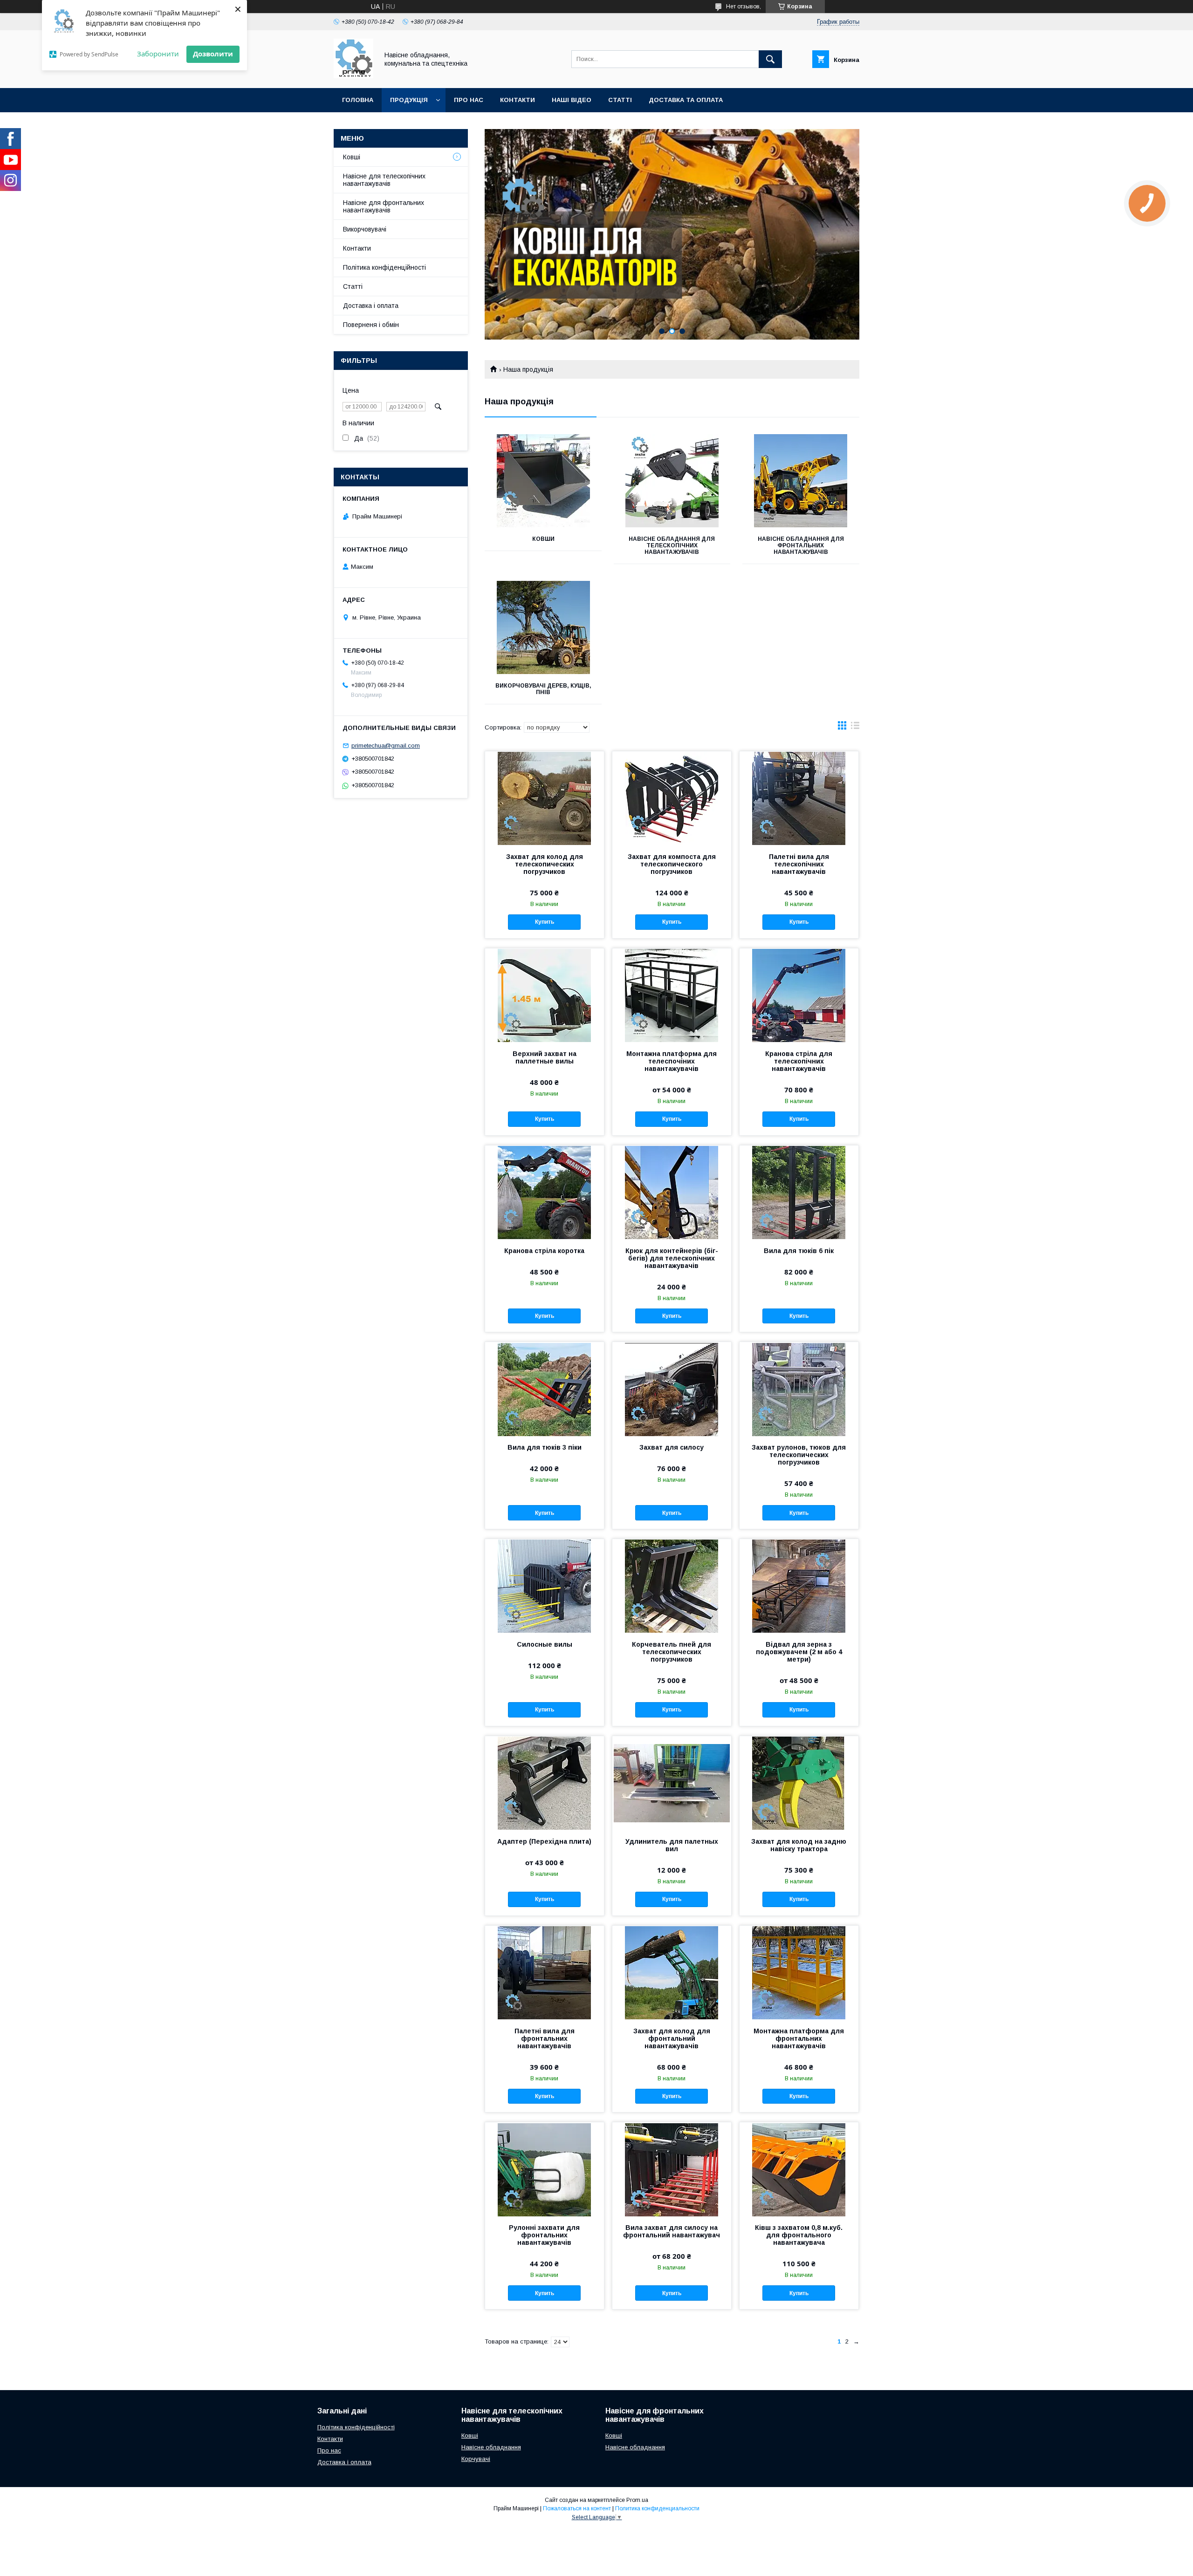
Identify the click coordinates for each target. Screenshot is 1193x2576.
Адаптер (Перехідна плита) (544, 1841)
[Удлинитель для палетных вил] (672, 1783)
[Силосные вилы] (545, 1586)
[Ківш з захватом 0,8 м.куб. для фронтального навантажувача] (799, 2169)
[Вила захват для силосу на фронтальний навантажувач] (672, 2169)
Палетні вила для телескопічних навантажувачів (799, 864)
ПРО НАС (469, 100)
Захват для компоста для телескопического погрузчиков (672, 864)
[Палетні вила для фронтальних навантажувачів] (545, 1972)
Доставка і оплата (371, 306)
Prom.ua (637, 2500)
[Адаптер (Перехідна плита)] (545, 1783)
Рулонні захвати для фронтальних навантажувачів (544, 2235)
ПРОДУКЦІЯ (409, 100)
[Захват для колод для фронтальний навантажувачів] (672, 1972)
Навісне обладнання (491, 2447)
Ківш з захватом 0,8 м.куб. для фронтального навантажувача (799, 2235)
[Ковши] (543, 481)
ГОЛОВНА (358, 100)
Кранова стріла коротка (544, 1251)
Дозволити (213, 54)
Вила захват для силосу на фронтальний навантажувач (672, 2231)
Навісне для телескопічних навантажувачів (384, 180)
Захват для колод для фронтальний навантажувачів (672, 2038)
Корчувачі (476, 2459)
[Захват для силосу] (672, 1389)
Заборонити (158, 54)
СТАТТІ (620, 100)
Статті (353, 286)
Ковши (543, 539)
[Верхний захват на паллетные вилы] (545, 995)
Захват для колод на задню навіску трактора (799, 1845)
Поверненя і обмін (371, 325)
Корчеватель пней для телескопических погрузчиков (672, 1652)
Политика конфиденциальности (657, 2508)
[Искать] (770, 59)
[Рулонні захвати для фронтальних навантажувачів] (545, 2169)
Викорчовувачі (365, 229)
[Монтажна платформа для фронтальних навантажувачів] (799, 1972)
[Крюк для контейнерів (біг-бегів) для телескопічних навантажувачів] (672, 1192)
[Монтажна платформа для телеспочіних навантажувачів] (672, 995)
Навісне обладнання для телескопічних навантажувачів (672, 545)
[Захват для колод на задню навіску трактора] (799, 1783)
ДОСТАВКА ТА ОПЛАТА (686, 100)
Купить (545, 922)
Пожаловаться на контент (577, 2508)
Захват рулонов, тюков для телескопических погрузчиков (799, 1455)
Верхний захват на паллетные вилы (545, 1057)
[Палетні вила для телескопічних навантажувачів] (799, 798)
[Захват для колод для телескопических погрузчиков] (545, 798)
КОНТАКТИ (518, 100)
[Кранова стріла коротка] (545, 1192)
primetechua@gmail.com (386, 746)
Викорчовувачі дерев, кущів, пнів (543, 689)
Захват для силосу (672, 1447)
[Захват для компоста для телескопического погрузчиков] (672, 798)
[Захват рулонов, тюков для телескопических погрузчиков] (799, 1389)
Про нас (329, 2450)
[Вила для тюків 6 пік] (799, 1192)
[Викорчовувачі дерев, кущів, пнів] (543, 627)
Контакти (357, 248)
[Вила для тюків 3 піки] (545, 1389)
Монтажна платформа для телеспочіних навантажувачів (672, 1061)
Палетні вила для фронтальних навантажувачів (545, 2038)
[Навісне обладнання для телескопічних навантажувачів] (672, 481)
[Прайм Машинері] (353, 76)
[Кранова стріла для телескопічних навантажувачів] (799, 995)
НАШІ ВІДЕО (572, 100)
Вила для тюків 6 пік (799, 1251)
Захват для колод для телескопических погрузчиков (545, 864)
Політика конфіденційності (384, 267)
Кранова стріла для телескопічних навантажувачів (799, 1061)
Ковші (352, 157)
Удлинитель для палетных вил (672, 1845)
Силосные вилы (545, 1644)
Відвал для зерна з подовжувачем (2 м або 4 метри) (799, 1652)
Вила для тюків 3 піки (545, 1447)
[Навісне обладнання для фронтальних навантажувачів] (801, 481)
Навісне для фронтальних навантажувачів (384, 206)
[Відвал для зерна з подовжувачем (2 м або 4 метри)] (799, 1586)
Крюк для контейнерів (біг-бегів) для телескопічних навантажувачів (672, 1258)
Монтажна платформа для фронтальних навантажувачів (799, 2038)
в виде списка (855, 728)
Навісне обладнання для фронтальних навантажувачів (801, 545)
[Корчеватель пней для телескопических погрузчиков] (672, 1586)
